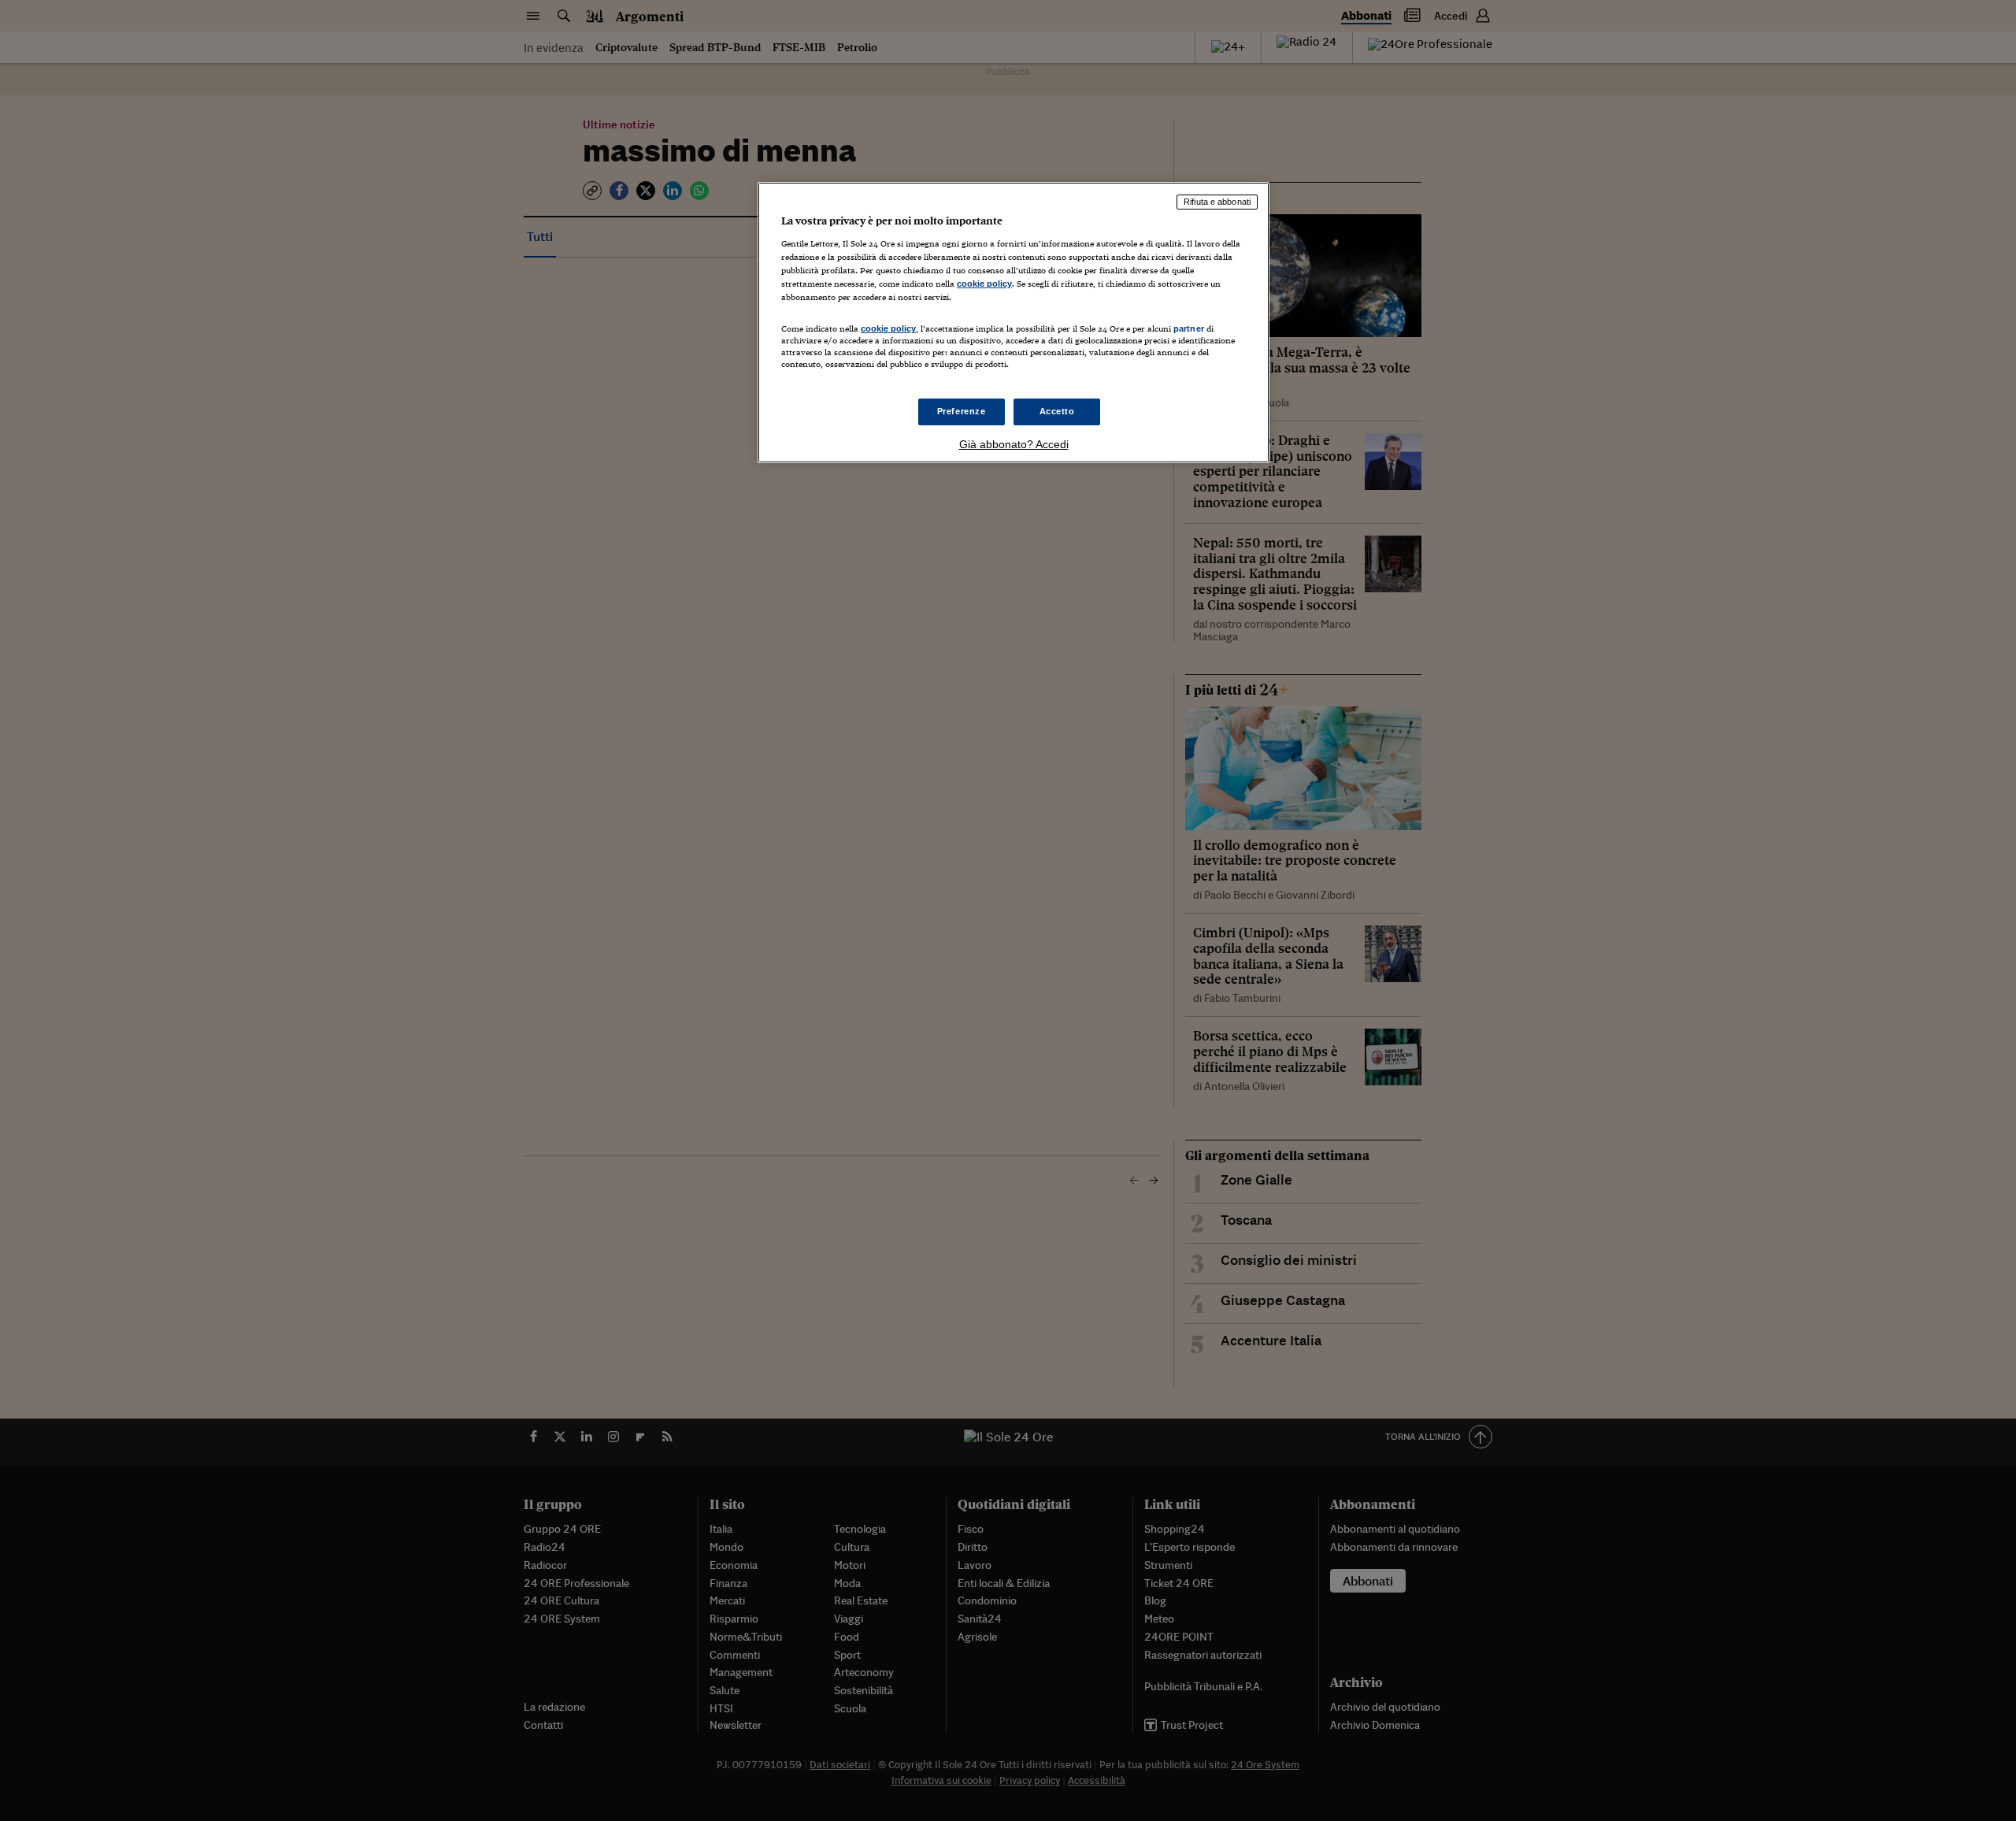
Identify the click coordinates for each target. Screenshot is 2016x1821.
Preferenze (962, 411)
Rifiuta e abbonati (1217, 202)
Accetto (1057, 411)
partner (1189, 328)
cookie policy (984, 284)
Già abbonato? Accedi (1014, 444)
